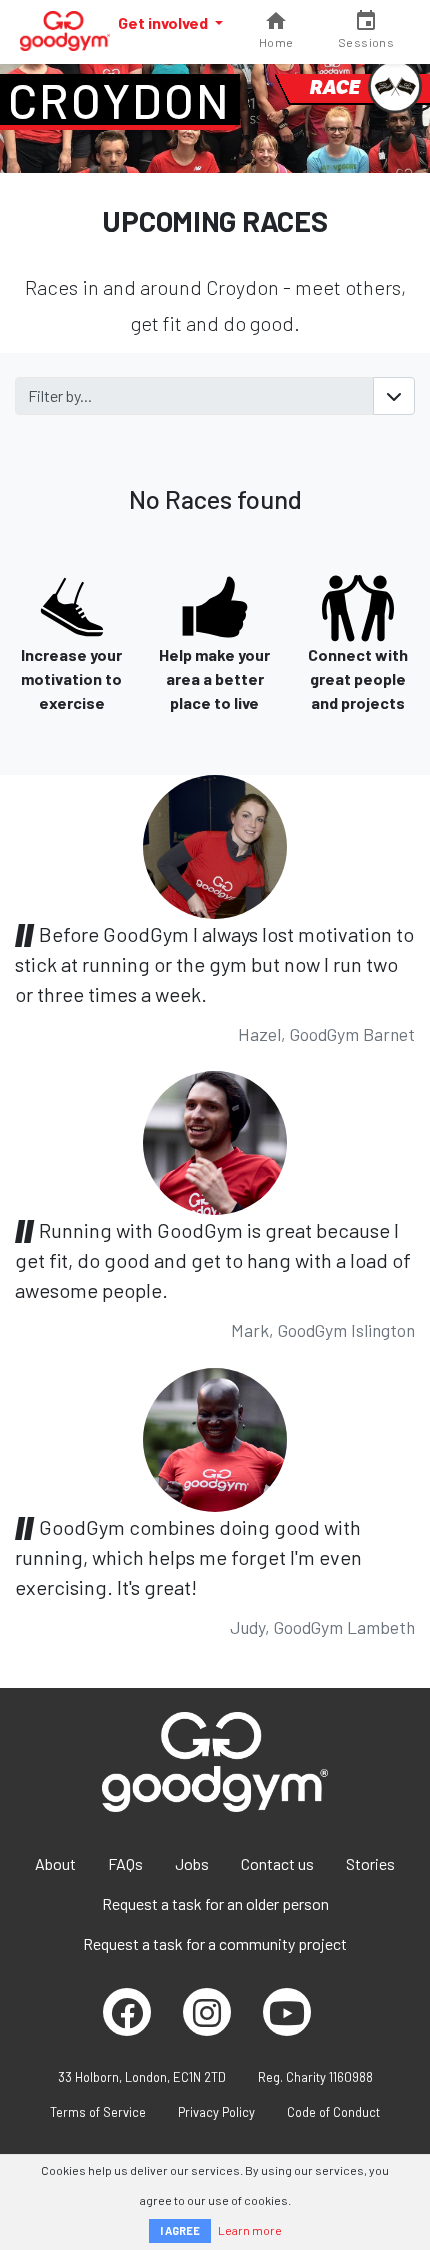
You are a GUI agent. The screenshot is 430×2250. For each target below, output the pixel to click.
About (55, 1863)
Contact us (277, 1863)
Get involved (164, 22)
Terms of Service (98, 2112)
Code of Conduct (333, 2112)
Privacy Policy (216, 2112)
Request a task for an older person (215, 1903)
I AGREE (180, 2230)
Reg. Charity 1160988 (315, 2077)
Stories (370, 1863)
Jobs (192, 1863)
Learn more (250, 2230)
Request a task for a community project (215, 1943)
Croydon (120, 100)
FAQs (125, 1863)
